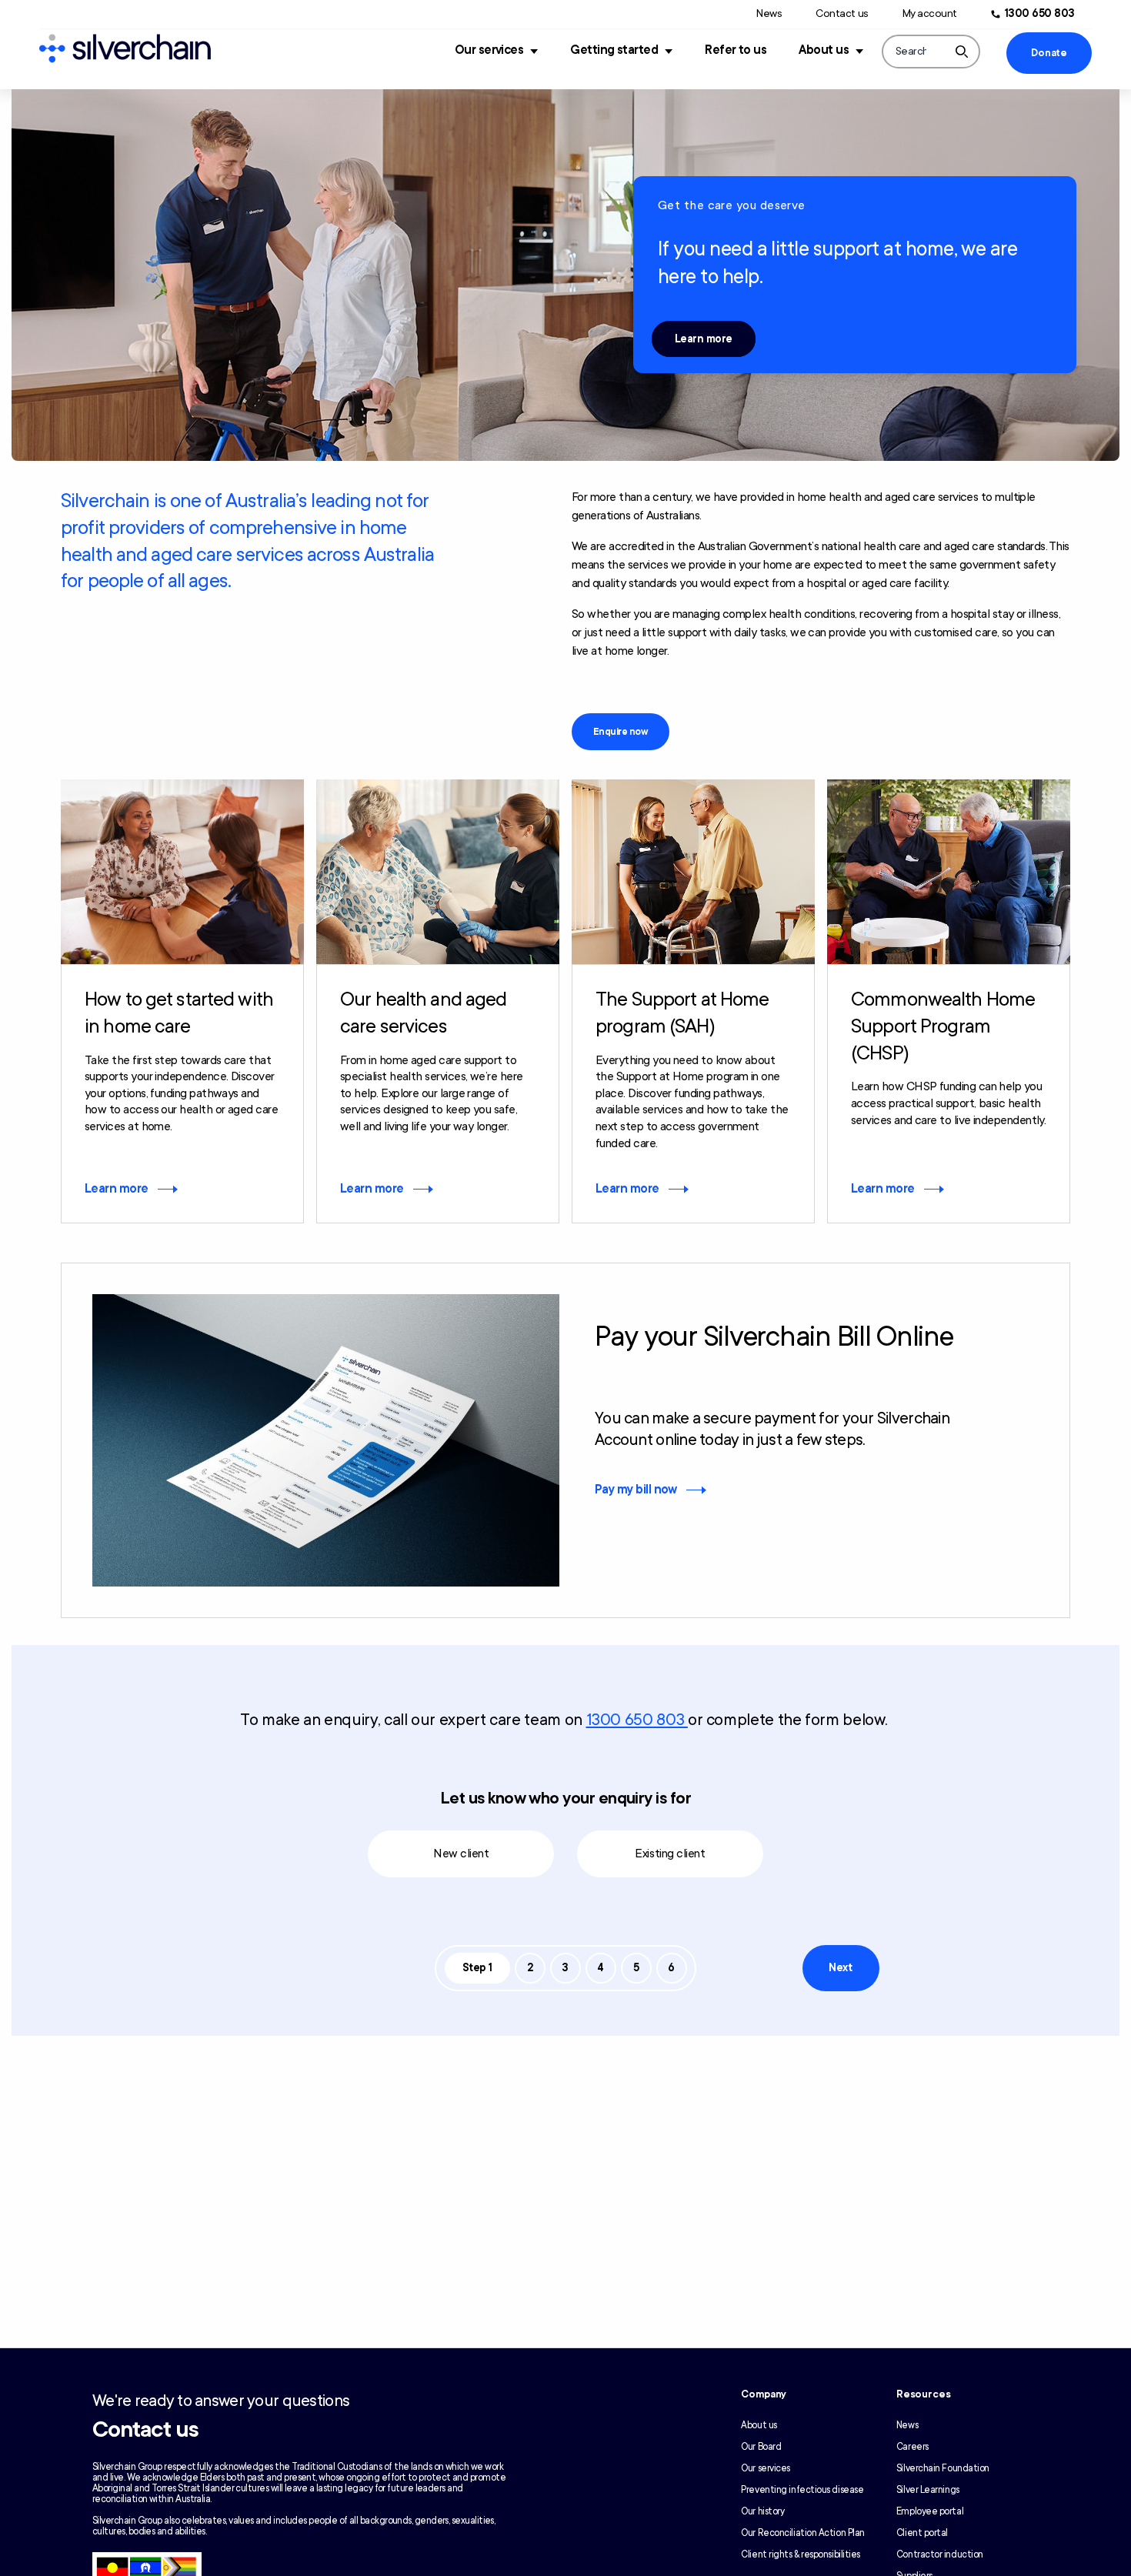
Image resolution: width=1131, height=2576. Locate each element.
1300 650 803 (1040, 13)
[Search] (962, 52)
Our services (489, 50)
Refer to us (736, 50)
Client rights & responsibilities (801, 2554)
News (769, 13)
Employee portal (930, 2511)
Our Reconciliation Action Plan (803, 2533)
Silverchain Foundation (943, 2468)
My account (930, 13)
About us (824, 50)
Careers (912, 2447)
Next (840, 1968)
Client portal (922, 2533)
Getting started (614, 50)
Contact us (842, 13)
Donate (1049, 53)
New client (461, 1854)
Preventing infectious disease (802, 2490)
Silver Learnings (928, 2490)
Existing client (670, 1854)
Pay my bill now (636, 1490)
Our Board (761, 2447)
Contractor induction (940, 2554)
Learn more (704, 339)
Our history (762, 2511)
